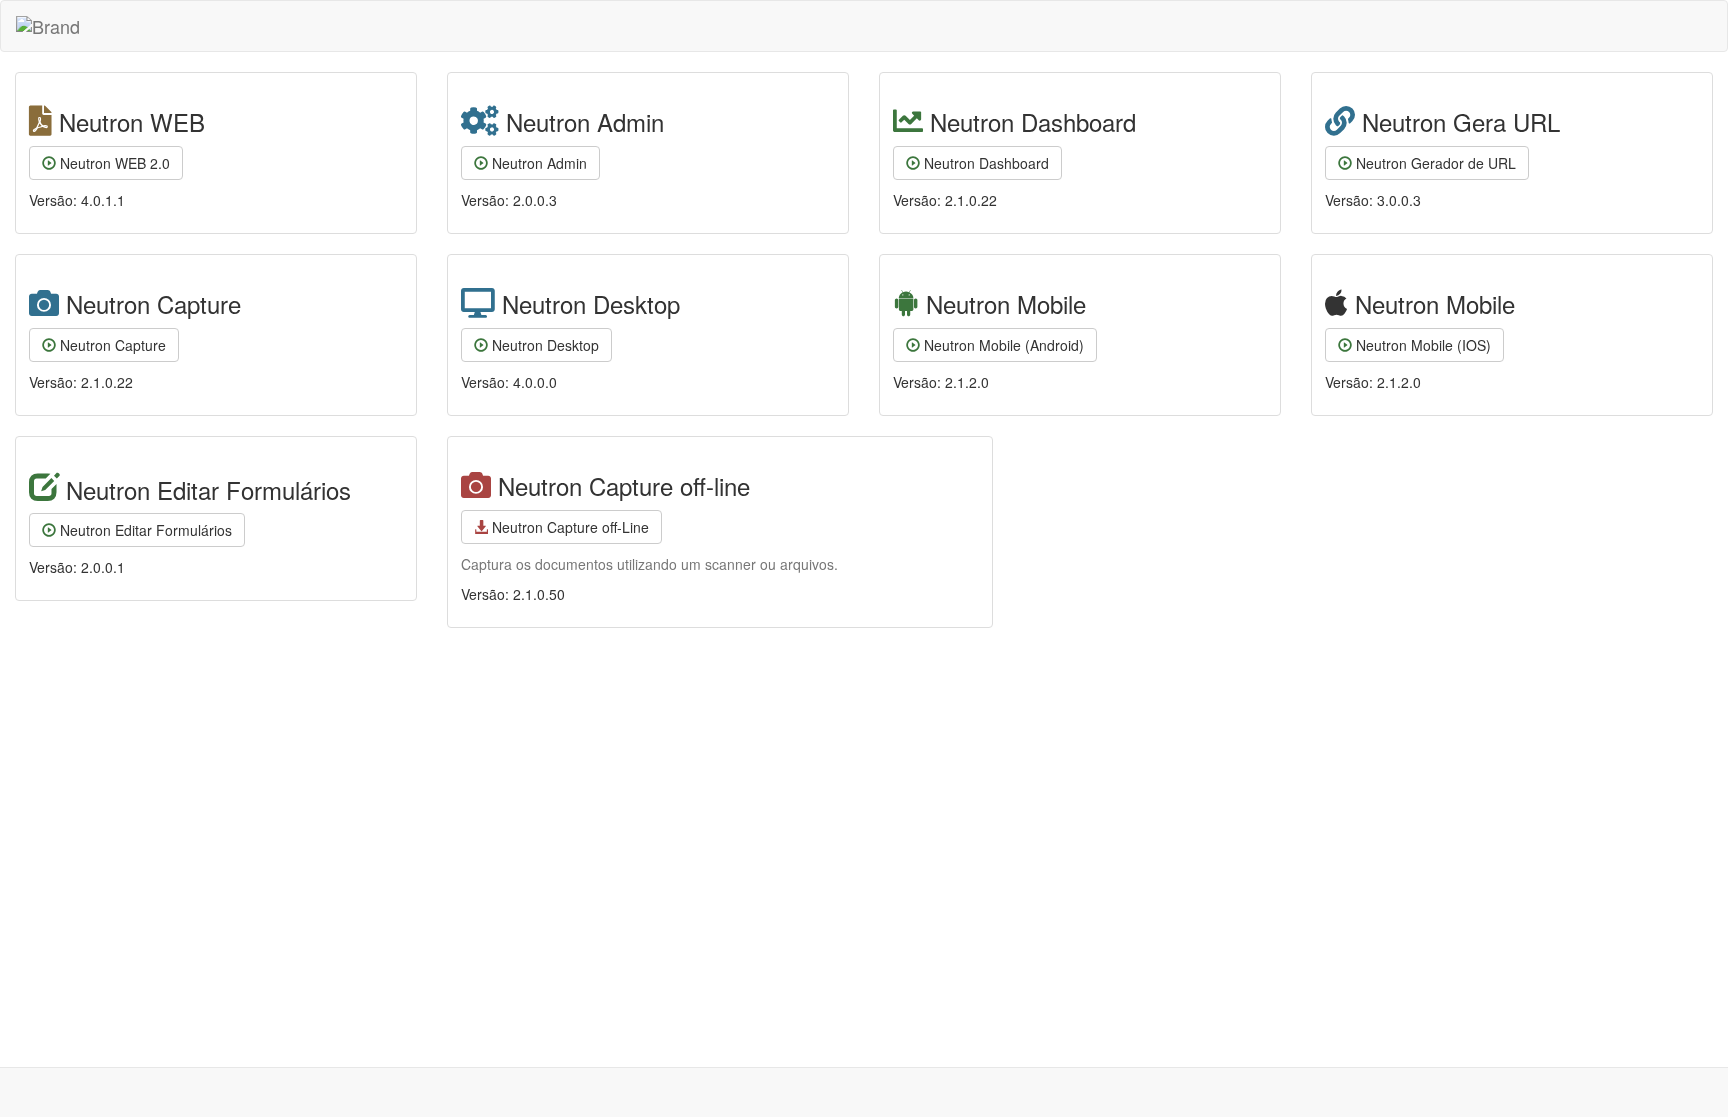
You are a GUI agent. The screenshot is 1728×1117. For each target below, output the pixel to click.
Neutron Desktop (543, 345)
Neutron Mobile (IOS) (1421, 345)
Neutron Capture (111, 345)
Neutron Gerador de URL (1434, 163)
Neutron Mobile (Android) (1002, 345)
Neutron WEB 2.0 (113, 163)
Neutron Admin (537, 163)
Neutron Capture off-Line (568, 527)
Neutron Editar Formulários (144, 530)
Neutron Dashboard (984, 163)
